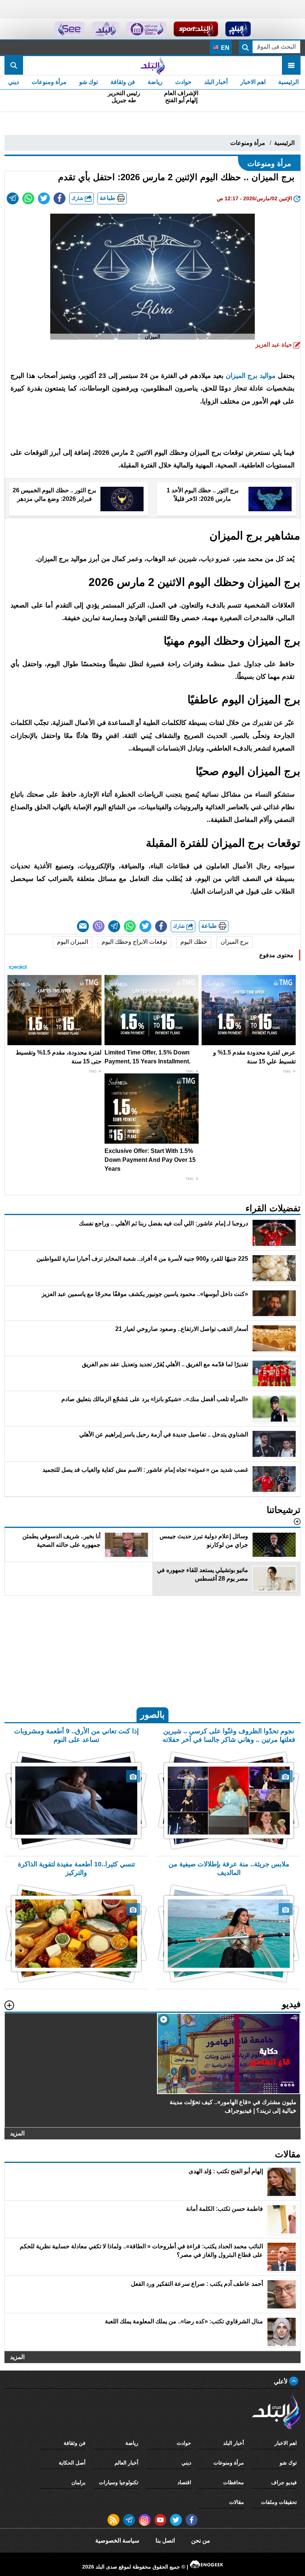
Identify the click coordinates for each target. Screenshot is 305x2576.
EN (224, 48)
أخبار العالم (126, 2463)
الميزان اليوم (73, 942)
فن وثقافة (123, 82)
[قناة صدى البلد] (238, 29)
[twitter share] (44, 198)
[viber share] (99, 926)
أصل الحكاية (72, 2463)
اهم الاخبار (253, 82)
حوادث (183, 82)
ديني (14, 82)
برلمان (78, 2482)
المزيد (17, 2133)
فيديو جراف (284, 2482)
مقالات (237, 2502)
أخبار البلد (216, 82)
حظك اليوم (194, 942)
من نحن (201, 2541)
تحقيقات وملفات (279, 2502)
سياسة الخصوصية (117, 2541)
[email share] (13, 198)
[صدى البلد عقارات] (105, 29)
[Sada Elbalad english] (69, 29)
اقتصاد (184, 2482)
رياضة (155, 82)
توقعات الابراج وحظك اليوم (134, 942)
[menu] (291, 65)
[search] (14, 65)
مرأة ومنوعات (49, 82)
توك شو (89, 82)
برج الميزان (235, 942)
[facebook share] (60, 198)
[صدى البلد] (152, 65)
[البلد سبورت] (196, 29)
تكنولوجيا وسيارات (119, 2482)
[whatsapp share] (28, 198)
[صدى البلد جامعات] (146, 29)
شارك (78, 198)
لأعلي (281, 2381)
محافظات (234, 2482)
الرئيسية (288, 82)
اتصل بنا (165, 2541)
